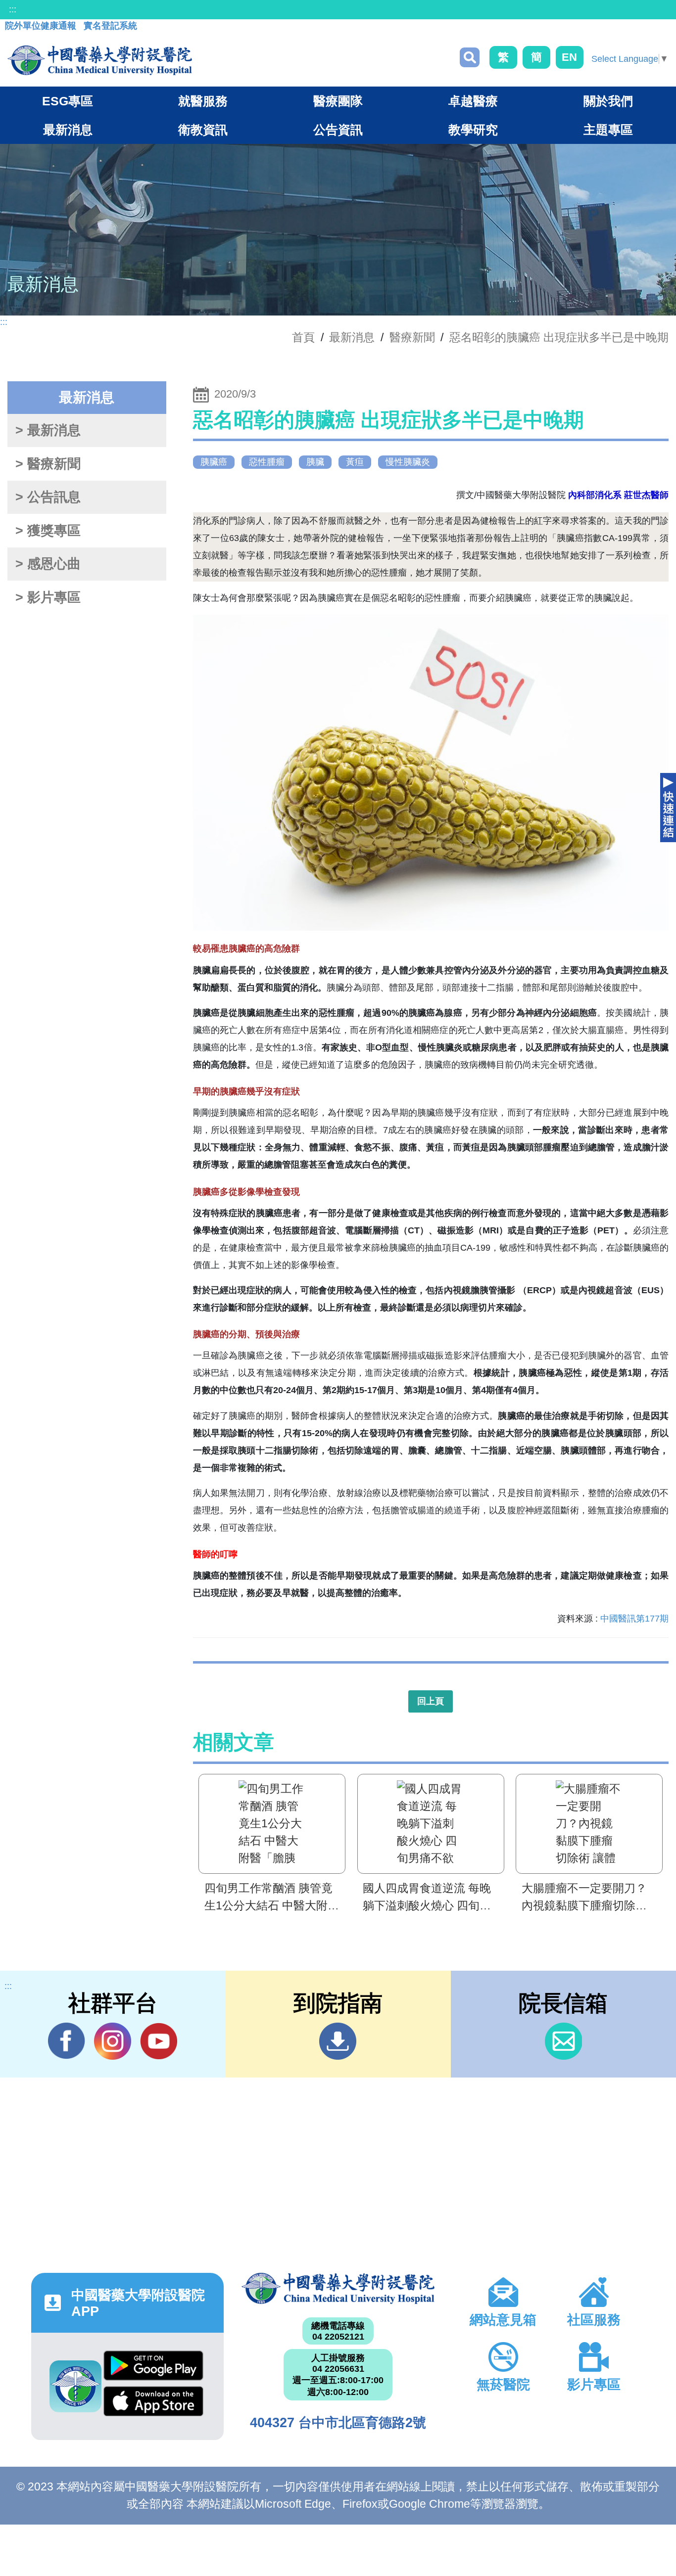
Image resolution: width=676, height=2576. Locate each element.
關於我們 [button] (608, 101)
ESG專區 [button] (68, 101)
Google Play (153, 2368)
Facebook (67, 2041)
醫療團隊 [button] (338, 101)
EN (569, 57)
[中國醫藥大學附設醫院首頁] (100, 60)
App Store (153, 2404)
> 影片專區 (48, 597)
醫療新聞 (412, 337)
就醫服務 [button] (203, 101)
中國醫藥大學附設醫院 (338, 2288)
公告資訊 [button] (338, 130)
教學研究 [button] (473, 130)
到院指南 (338, 2041)
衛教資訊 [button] (203, 130)
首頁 (303, 337)
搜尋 (470, 57)
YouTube (159, 2041)
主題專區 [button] (608, 130)
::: (13, 9)
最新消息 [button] (68, 130)
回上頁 (431, 1701)
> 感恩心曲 (48, 564)
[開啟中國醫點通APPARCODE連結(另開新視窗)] (75, 2386)
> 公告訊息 (48, 497)
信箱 (563, 2041)
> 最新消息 (48, 430)
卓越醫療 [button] (473, 101)
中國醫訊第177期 (634, 1619)
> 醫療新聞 (48, 464)
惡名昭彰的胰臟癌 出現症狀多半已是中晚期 (559, 337)
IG (113, 2041)
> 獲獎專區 (48, 531)
